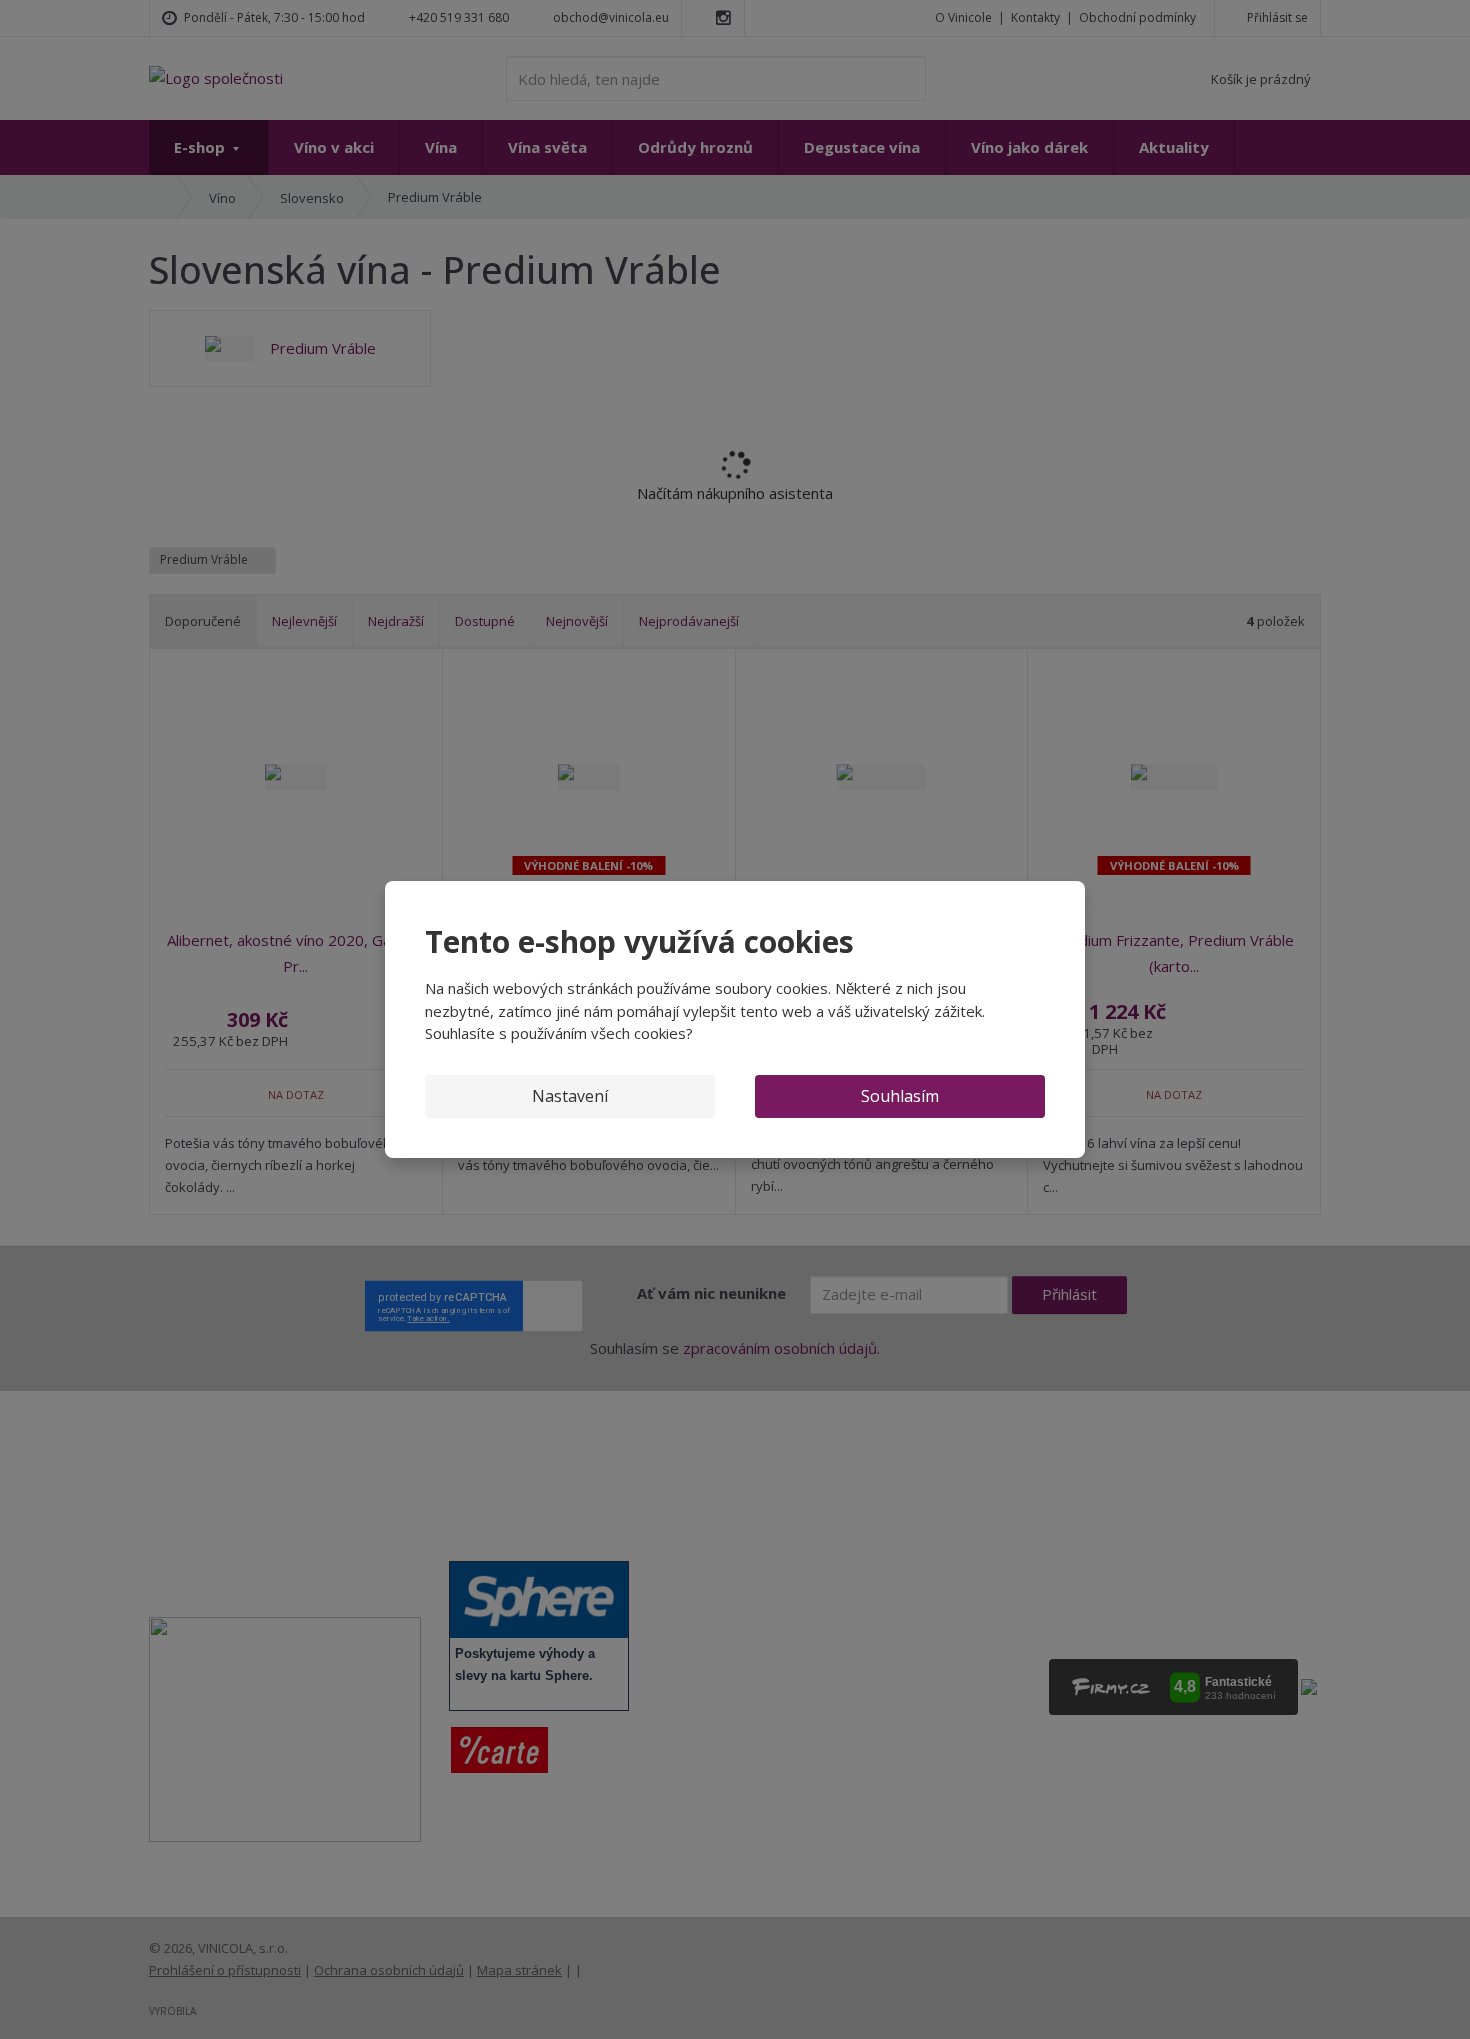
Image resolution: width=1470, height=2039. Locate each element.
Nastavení (570, 1096)
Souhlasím (900, 1096)
